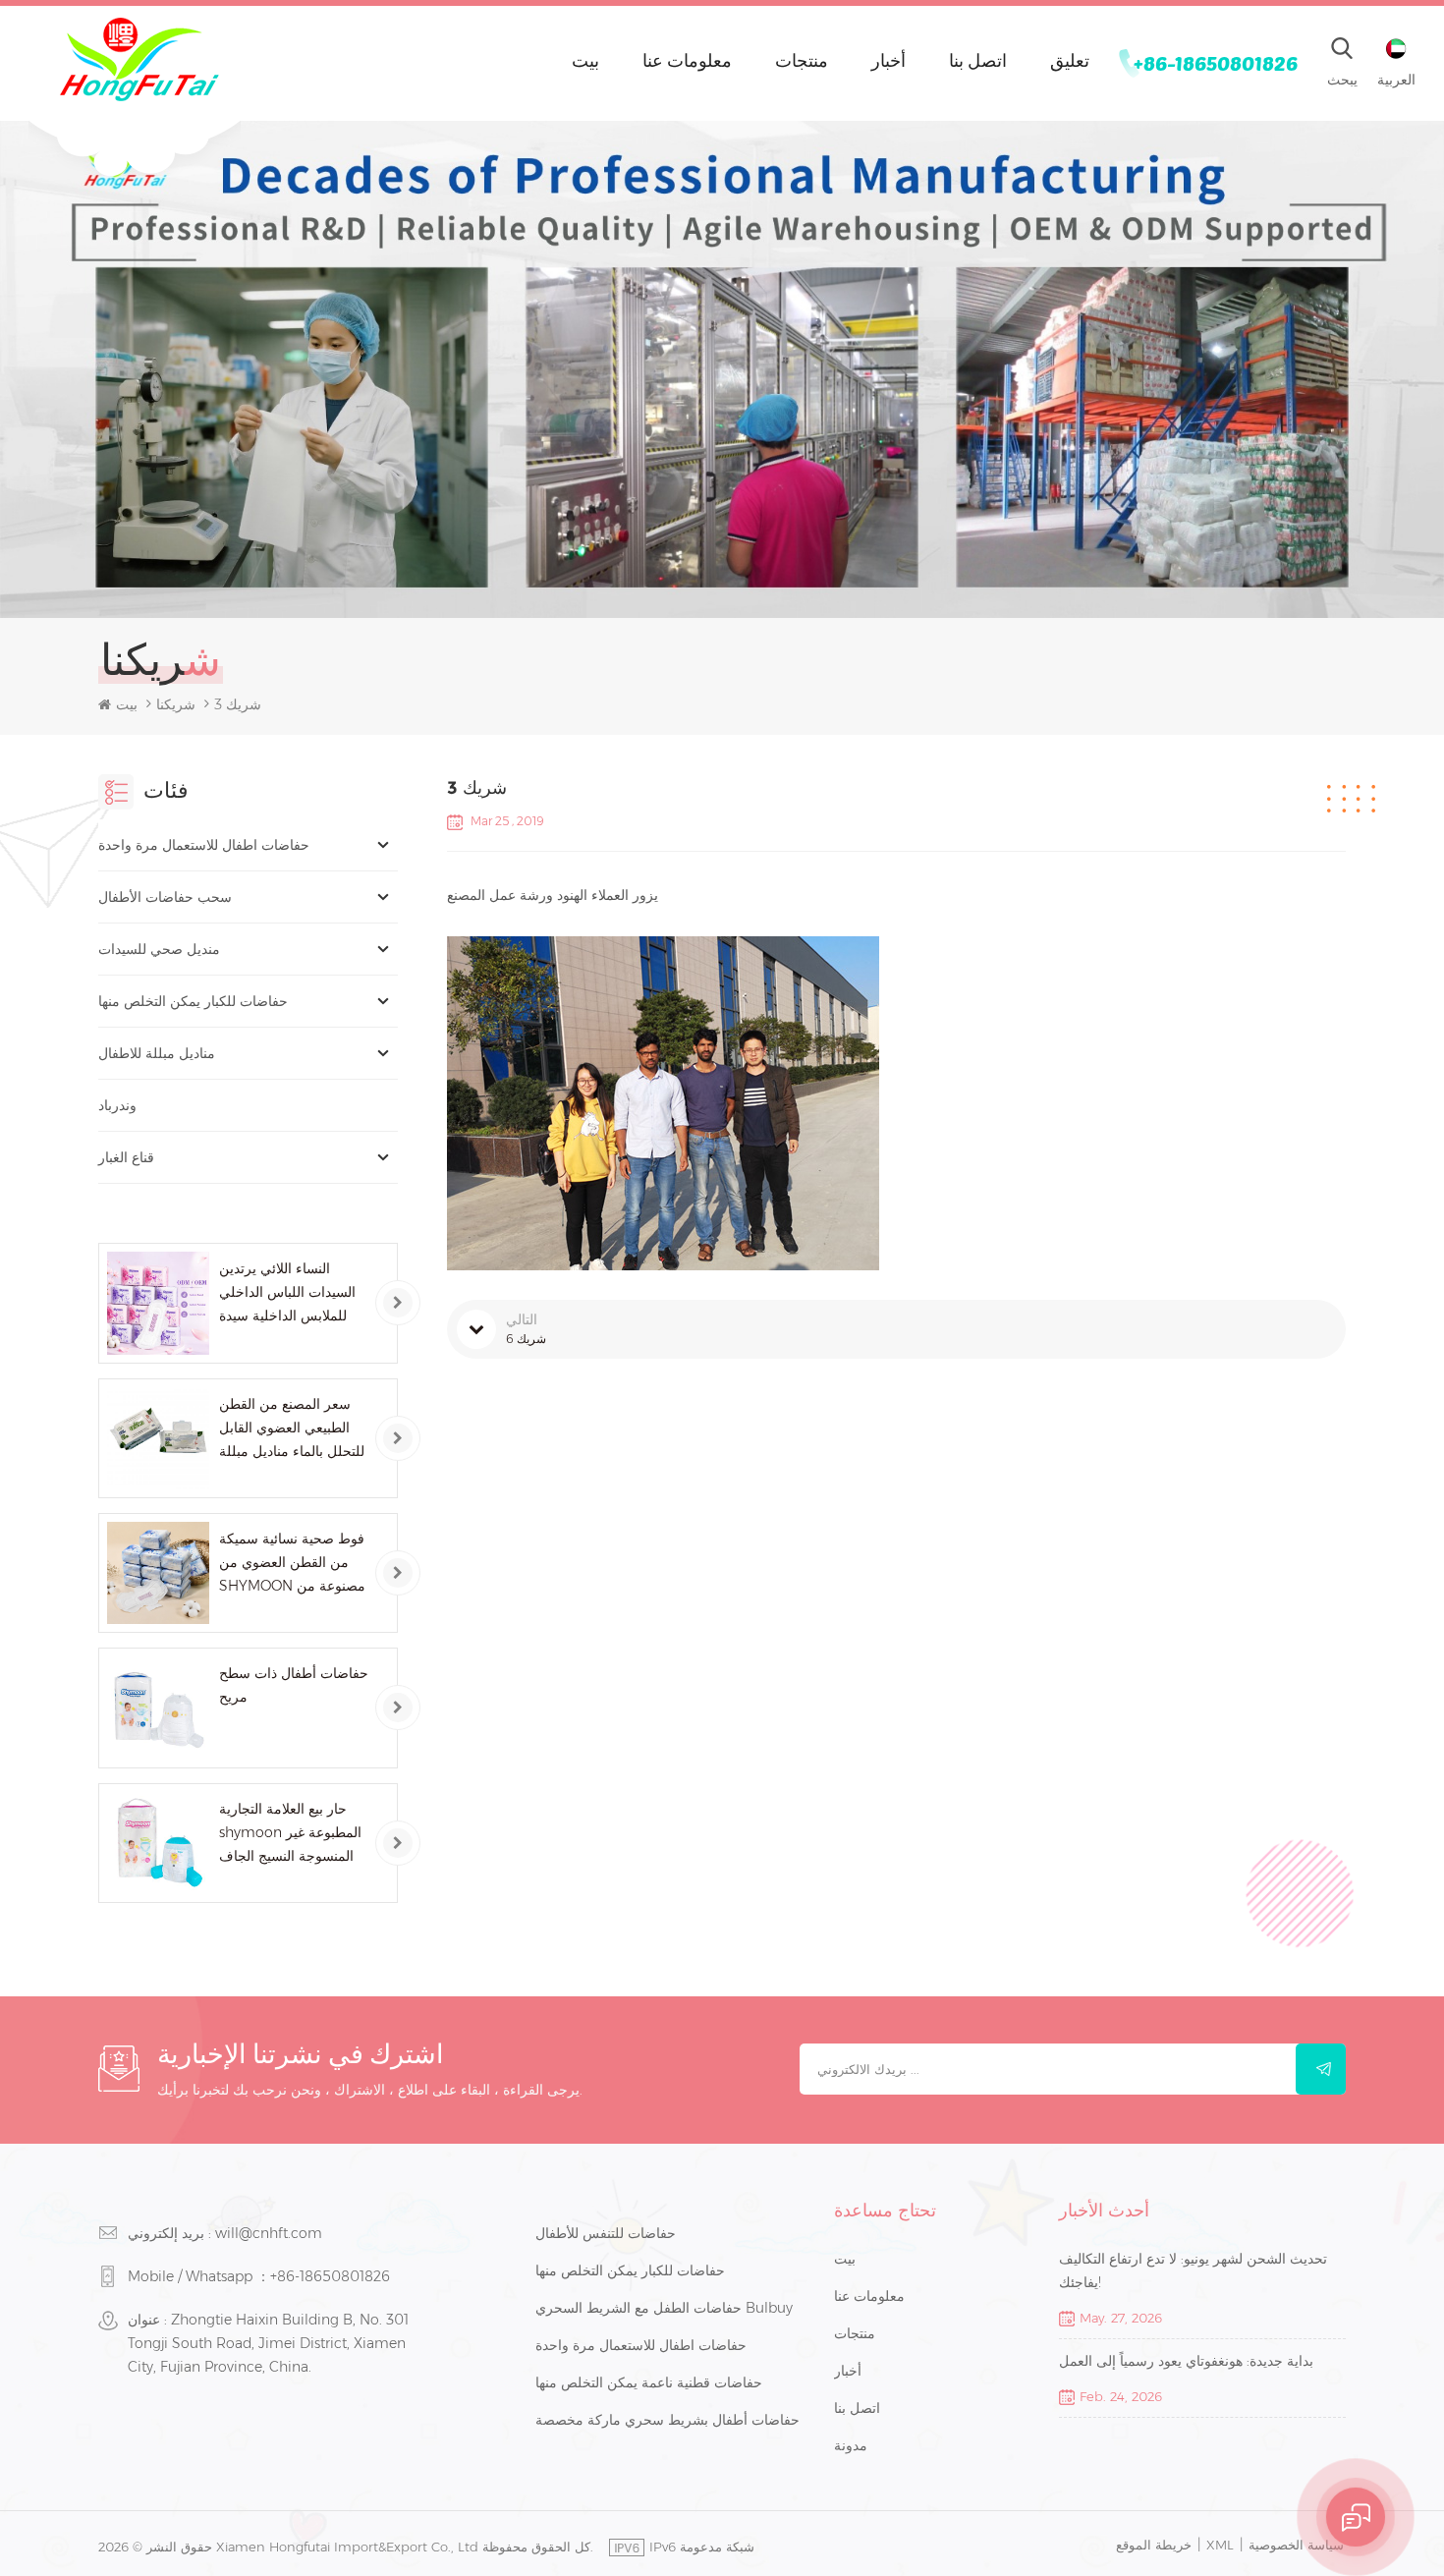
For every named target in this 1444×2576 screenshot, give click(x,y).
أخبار (889, 60)
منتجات (802, 60)
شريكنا (176, 704)
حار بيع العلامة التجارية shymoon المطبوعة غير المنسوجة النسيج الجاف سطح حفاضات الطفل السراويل (290, 1834)
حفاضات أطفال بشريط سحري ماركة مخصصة (667, 2420)
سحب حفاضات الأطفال (165, 897)
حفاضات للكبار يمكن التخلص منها (193, 1001)
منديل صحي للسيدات (159, 949)
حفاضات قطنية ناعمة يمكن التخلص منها (649, 2382)
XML (1220, 2545)
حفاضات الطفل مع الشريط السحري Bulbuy (664, 2308)
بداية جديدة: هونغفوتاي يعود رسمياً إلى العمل (1186, 2361)
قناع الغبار (126, 1157)
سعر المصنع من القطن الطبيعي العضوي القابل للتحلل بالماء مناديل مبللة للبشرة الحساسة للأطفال (292, 1429)
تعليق (1070, 60)
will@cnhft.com (269, 2233)
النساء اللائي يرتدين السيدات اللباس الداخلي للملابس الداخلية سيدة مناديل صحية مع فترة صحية (287, 1293)
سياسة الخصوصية (1296, 2545)
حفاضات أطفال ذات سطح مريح (294, 1685)
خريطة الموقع (1154, 2545)
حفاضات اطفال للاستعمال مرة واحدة (204, 845)
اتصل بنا (978, 60)
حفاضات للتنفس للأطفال (606, 2233)
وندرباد (117, 1105)
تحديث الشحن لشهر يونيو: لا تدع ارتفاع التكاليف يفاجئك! (1193, 2270)
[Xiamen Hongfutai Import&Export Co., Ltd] (139, 59)
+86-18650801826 (1216, 63)
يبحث (1342, 80)
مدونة (851, 2445)
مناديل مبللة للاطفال (157, 1053)
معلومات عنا (687, 60)
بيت (585, 60)
